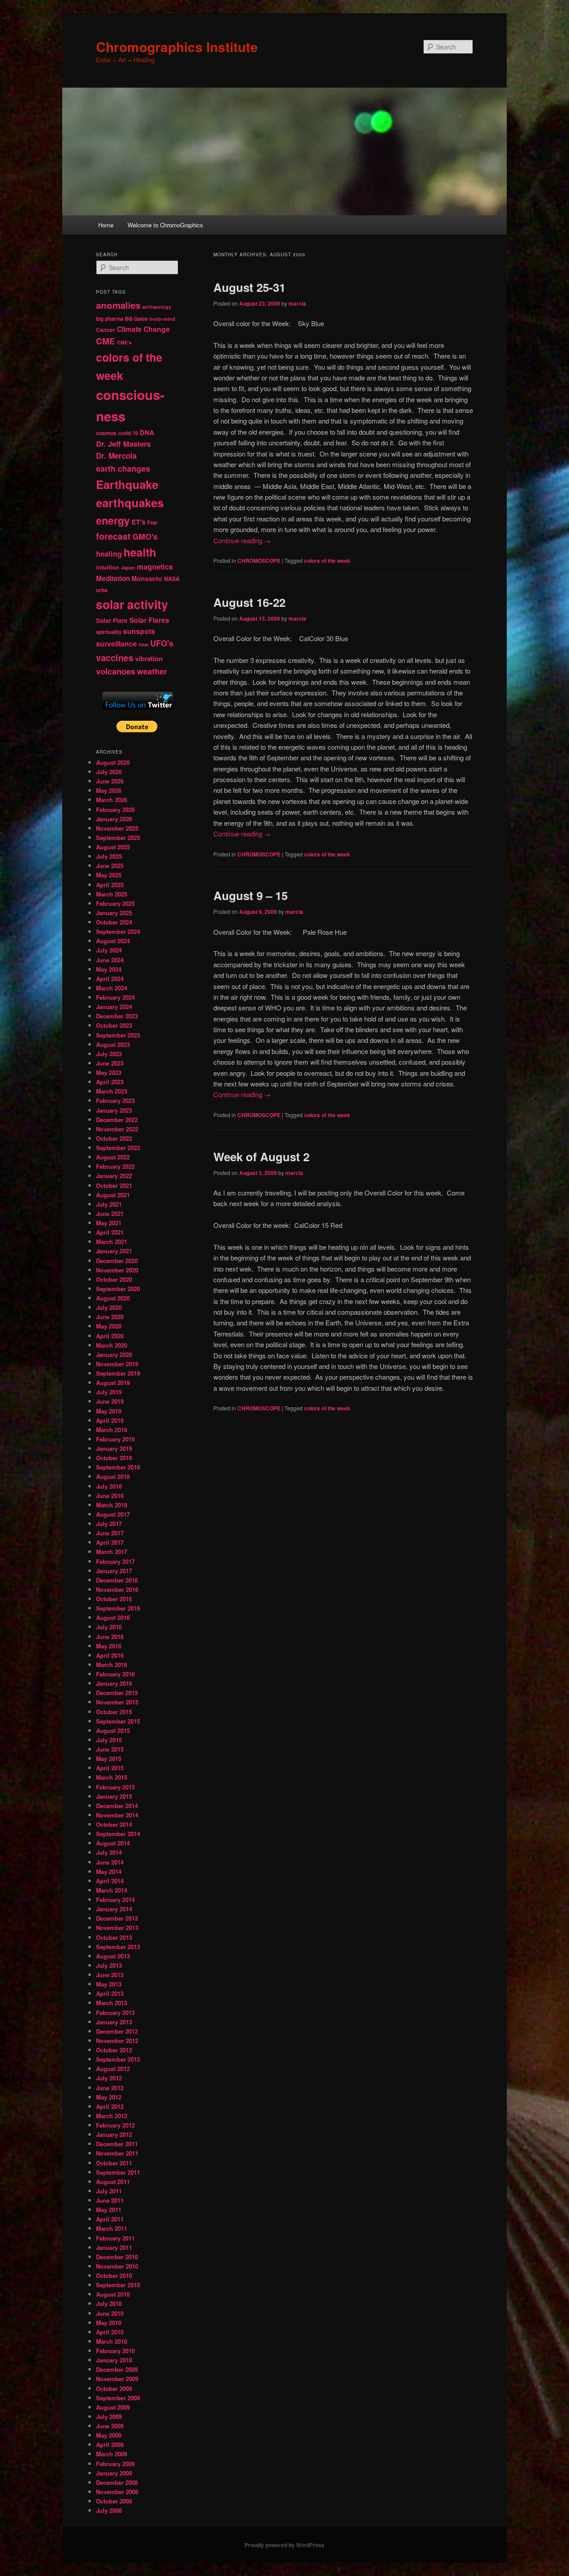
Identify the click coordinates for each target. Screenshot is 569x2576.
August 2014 (113, 1843)
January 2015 (114, 1796)
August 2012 (113, 2069)
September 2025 (118, 838)
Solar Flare (112, 620)
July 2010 (109, 2303)
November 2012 (117, 2041)
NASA (172, 579)
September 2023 (118, 1035)
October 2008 (114, 2501)
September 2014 (118, 1834)
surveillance (116, 644)
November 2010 (117, 2266)
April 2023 (110, 1082)
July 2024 (109, 950)
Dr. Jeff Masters (123, 444)
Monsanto (147, 578)
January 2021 (114, 1251)
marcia (297, 303)
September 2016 (118, 1608)
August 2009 (113, 2407)
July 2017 (109, 1524)
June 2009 (110, 2426)
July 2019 (109, 1392)
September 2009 (118, 2398)
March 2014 (112, 1890)
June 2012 (110, 2088)
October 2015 (114, 1712)
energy (113, 520)
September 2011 (118, 2172)
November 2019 (117, 1364)
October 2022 (114, 1138)
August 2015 (113, 1730)
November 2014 (117, 1815)
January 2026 (114, 819)
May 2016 (109, 1646)
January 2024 (114, 1007)
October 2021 (114, 1185)
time (144, 644)
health (140, 552)
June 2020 (110, 1317)
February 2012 (115, 2125)
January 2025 (114, 913)
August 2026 (113, 762)
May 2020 (109, 1326)
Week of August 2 (261, 1157)
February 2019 (115, 1439)
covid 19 (128, 433)
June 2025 (110, 866)
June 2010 (110, 2313)
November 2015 (117, 1702)
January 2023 (114, 1110)
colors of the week (327, 561)
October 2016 (114, 1599)
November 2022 (117, 1129)
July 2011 (109, 2191)
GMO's (145, 536)
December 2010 (117, 2257)
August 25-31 (249, 287)
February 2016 (115, 1674)
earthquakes (130, 503)
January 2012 (114, 2134)
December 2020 (117, 1261)
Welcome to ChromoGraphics (165, 225)
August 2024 (113, 941)
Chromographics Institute (177, 46)
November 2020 (117, 1270)
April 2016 (110, 1655)
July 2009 (109, 2417)
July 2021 (109, 1204)
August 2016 (113, 1617)
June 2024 (110, 960)
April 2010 (110, 2332)
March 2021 (112, 1242)
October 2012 (114, 2050)
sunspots (139, 631)
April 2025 (110, 885)
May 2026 (109, 790)
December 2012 (117, 2031)
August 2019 (113, 1383)
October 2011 (114, 2163)
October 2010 (114, 2275)
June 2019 (110, 1401)
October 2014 (114, 1824)
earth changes (123, 468)
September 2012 (118, 2059)
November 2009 (117, 2379)
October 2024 (114, 922)
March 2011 (112, 2228)
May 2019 (109, 1411)
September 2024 (118, 931)
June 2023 (110, 1063)
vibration (149, 658)
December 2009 (117, 2369)
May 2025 (109, 875)
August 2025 (113, 847)
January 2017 (114, 1571)
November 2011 (117, 2153)
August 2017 (113, 1514)
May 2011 (109, 2210)
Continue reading (242, 540)
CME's (124, 342)
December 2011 (117, 2144)
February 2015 (115, 1787)
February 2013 (115, 2013)
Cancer (106, 330)
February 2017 (115, 1561)
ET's (138, 522)
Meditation (113, 578)
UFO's (162, 643)
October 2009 (114, 2388)
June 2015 (110, 1749)
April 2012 (110, 2106)
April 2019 (110, 1420)
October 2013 (114, 1937)
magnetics (155, 567)
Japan (128, 567)
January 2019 (114, 1448)
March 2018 (112, 1505)
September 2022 (118, 1148)
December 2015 (117, 1693)
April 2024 (110, 979)
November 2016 (117, 1589)
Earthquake (127, 484)
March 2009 (112, 2454)
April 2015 (110, 1768)
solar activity (132, 604)
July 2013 (109, 1965)
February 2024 (115, 997)
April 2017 (110, 1542)
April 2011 (110, 2219)
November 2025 (117, 828)
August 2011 (113, 2182)
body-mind (162, 319)
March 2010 (112, 2341)
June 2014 (110, 1862)
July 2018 (109, 1486)
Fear (152, 523)
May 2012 (109, 2097)
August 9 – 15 (250, 895)
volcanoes (116, 671)
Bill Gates (136, 319)
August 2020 (113, 1298)
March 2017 (112, 1552)
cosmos (106, 433)
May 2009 (109, 2435)
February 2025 (115, 903)
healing (109, 554)
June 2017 (110, 1533)
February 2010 (115, 2351)
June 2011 (110, 2200)
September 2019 (118, 1373)
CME (106, 341)
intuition (108, 567)
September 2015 (118, 1721)
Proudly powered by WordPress (284, 2545)
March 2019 (112, 1430)
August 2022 (113, 1157)
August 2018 (113, 1476)
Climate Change (143, 329)
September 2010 (118, 2285)
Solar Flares (149, 620)
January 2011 (114, 2247)
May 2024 (109, 969)
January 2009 (114, 2473)
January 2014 (114, 1909)
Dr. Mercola (116, 456)
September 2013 (118, 1947)
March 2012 (112, 2116)
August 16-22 (249, 602)
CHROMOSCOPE (259, 561)
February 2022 (115, 1166)
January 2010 (114, 2360)
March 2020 (112, 1345)
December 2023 (117, 1016)
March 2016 (112, 1665)
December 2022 (117, 1120)
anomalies (118, 305)
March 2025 (112, 894)
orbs (102, 590)
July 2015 (109, 1740)
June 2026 (110, 781)
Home (106, 225)
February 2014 (115, 1900)
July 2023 (109, 1054)
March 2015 (112, 1777)
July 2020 (109, 1307)
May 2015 (109, 1758)
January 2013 (114, 2022)
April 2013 (110, 1993)
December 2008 (117, 2482)
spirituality (109, 632)
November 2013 (117, 1928)
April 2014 (110, 1881)
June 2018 (110, 1496)
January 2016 (114, 1683)
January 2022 (114, 1176)
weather (152, 671)
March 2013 (112, 2003)
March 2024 (112, 988)
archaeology (157, 307)
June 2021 (110, 1213)
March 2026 (112, 800)
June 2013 (110, 1975)
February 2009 (115, 2464)
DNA (147, 432)
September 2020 (118, 1289)
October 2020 (114, 1279)
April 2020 (110, 1336)
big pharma (110, 319)
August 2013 (113, 1956)
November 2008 (117, 2492)
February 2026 (115, 810)
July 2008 (109, 2510)
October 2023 (114, 1025)
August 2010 (113, 2294)
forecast (113, 536)
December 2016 (117, 1580)
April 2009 (110, 2445)
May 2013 (109, 1984)
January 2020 (114, 1355)
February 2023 (115, 1100)
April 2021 (110, 1232)
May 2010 (109, 2323)
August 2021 (113, 1195)
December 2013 (117, 1918)
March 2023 (112, 1091)
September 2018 (118, 1467)
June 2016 (110, 1637)
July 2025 (109, 856)
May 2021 (109, 1223)
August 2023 (113, 1044)
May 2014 (109, 1871)
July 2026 (109, 772)
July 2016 (109, 1627)
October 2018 (114, 1458)
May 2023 (109, 1072)
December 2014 (117, 1806)
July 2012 (109, 2078)
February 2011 (115, 2238)
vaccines (115, 658)
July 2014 (109, 1852)
